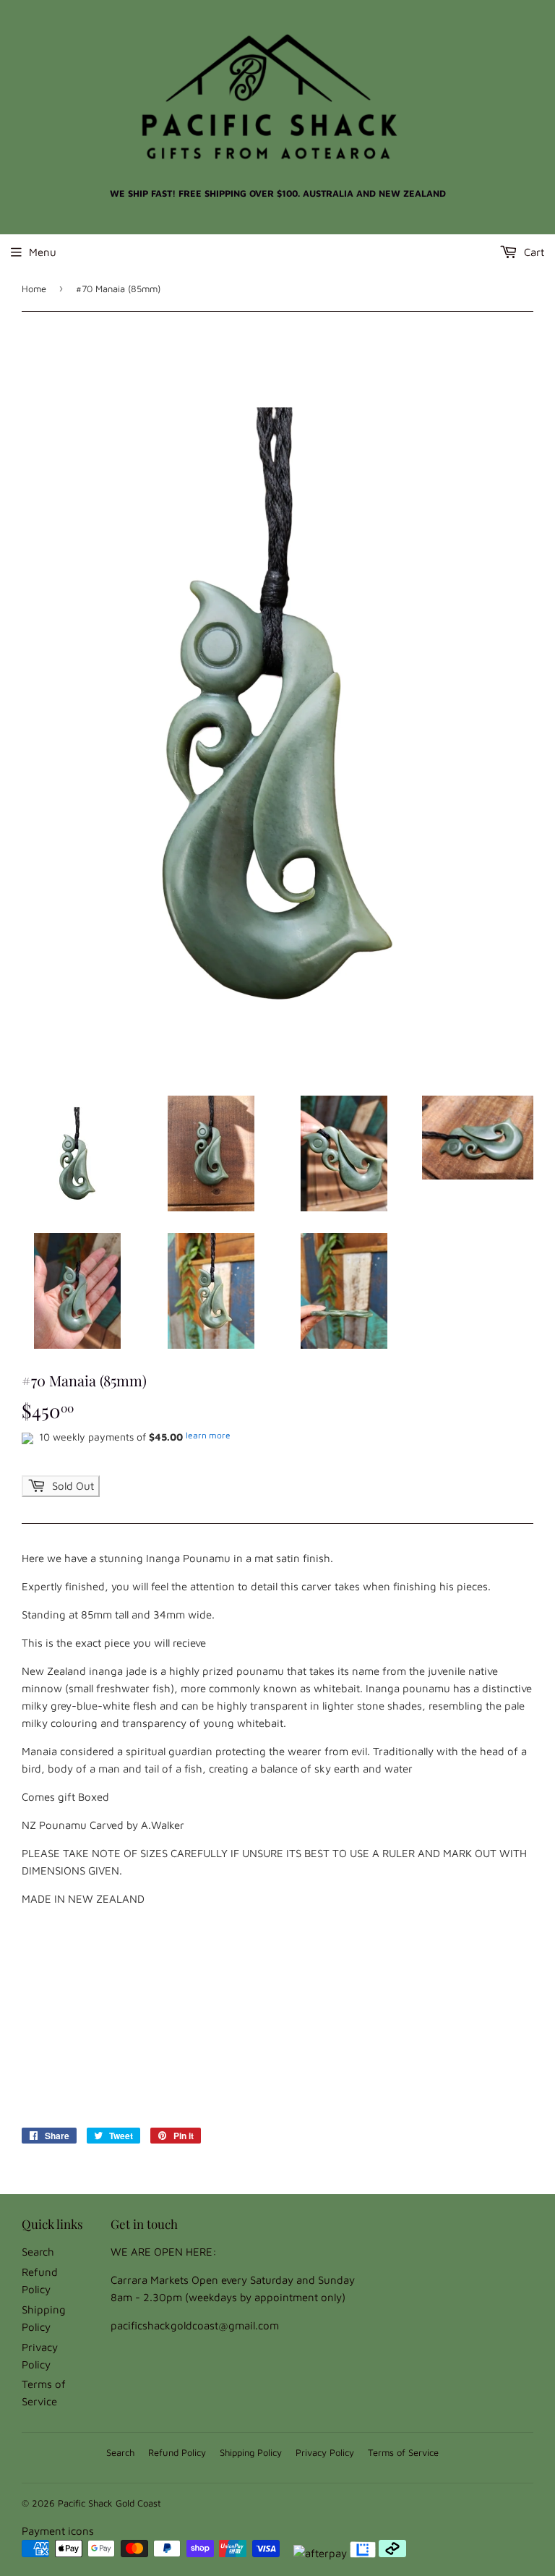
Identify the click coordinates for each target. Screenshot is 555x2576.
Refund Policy (177, 2452)
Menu (43, 252)
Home (34, 289)
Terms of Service (403, 2452)
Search (38, 2252)
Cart (533, 252)
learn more (208, 1435)
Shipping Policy (251, 2452)
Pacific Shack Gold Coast (109, 2503)
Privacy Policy (325, 2452)
